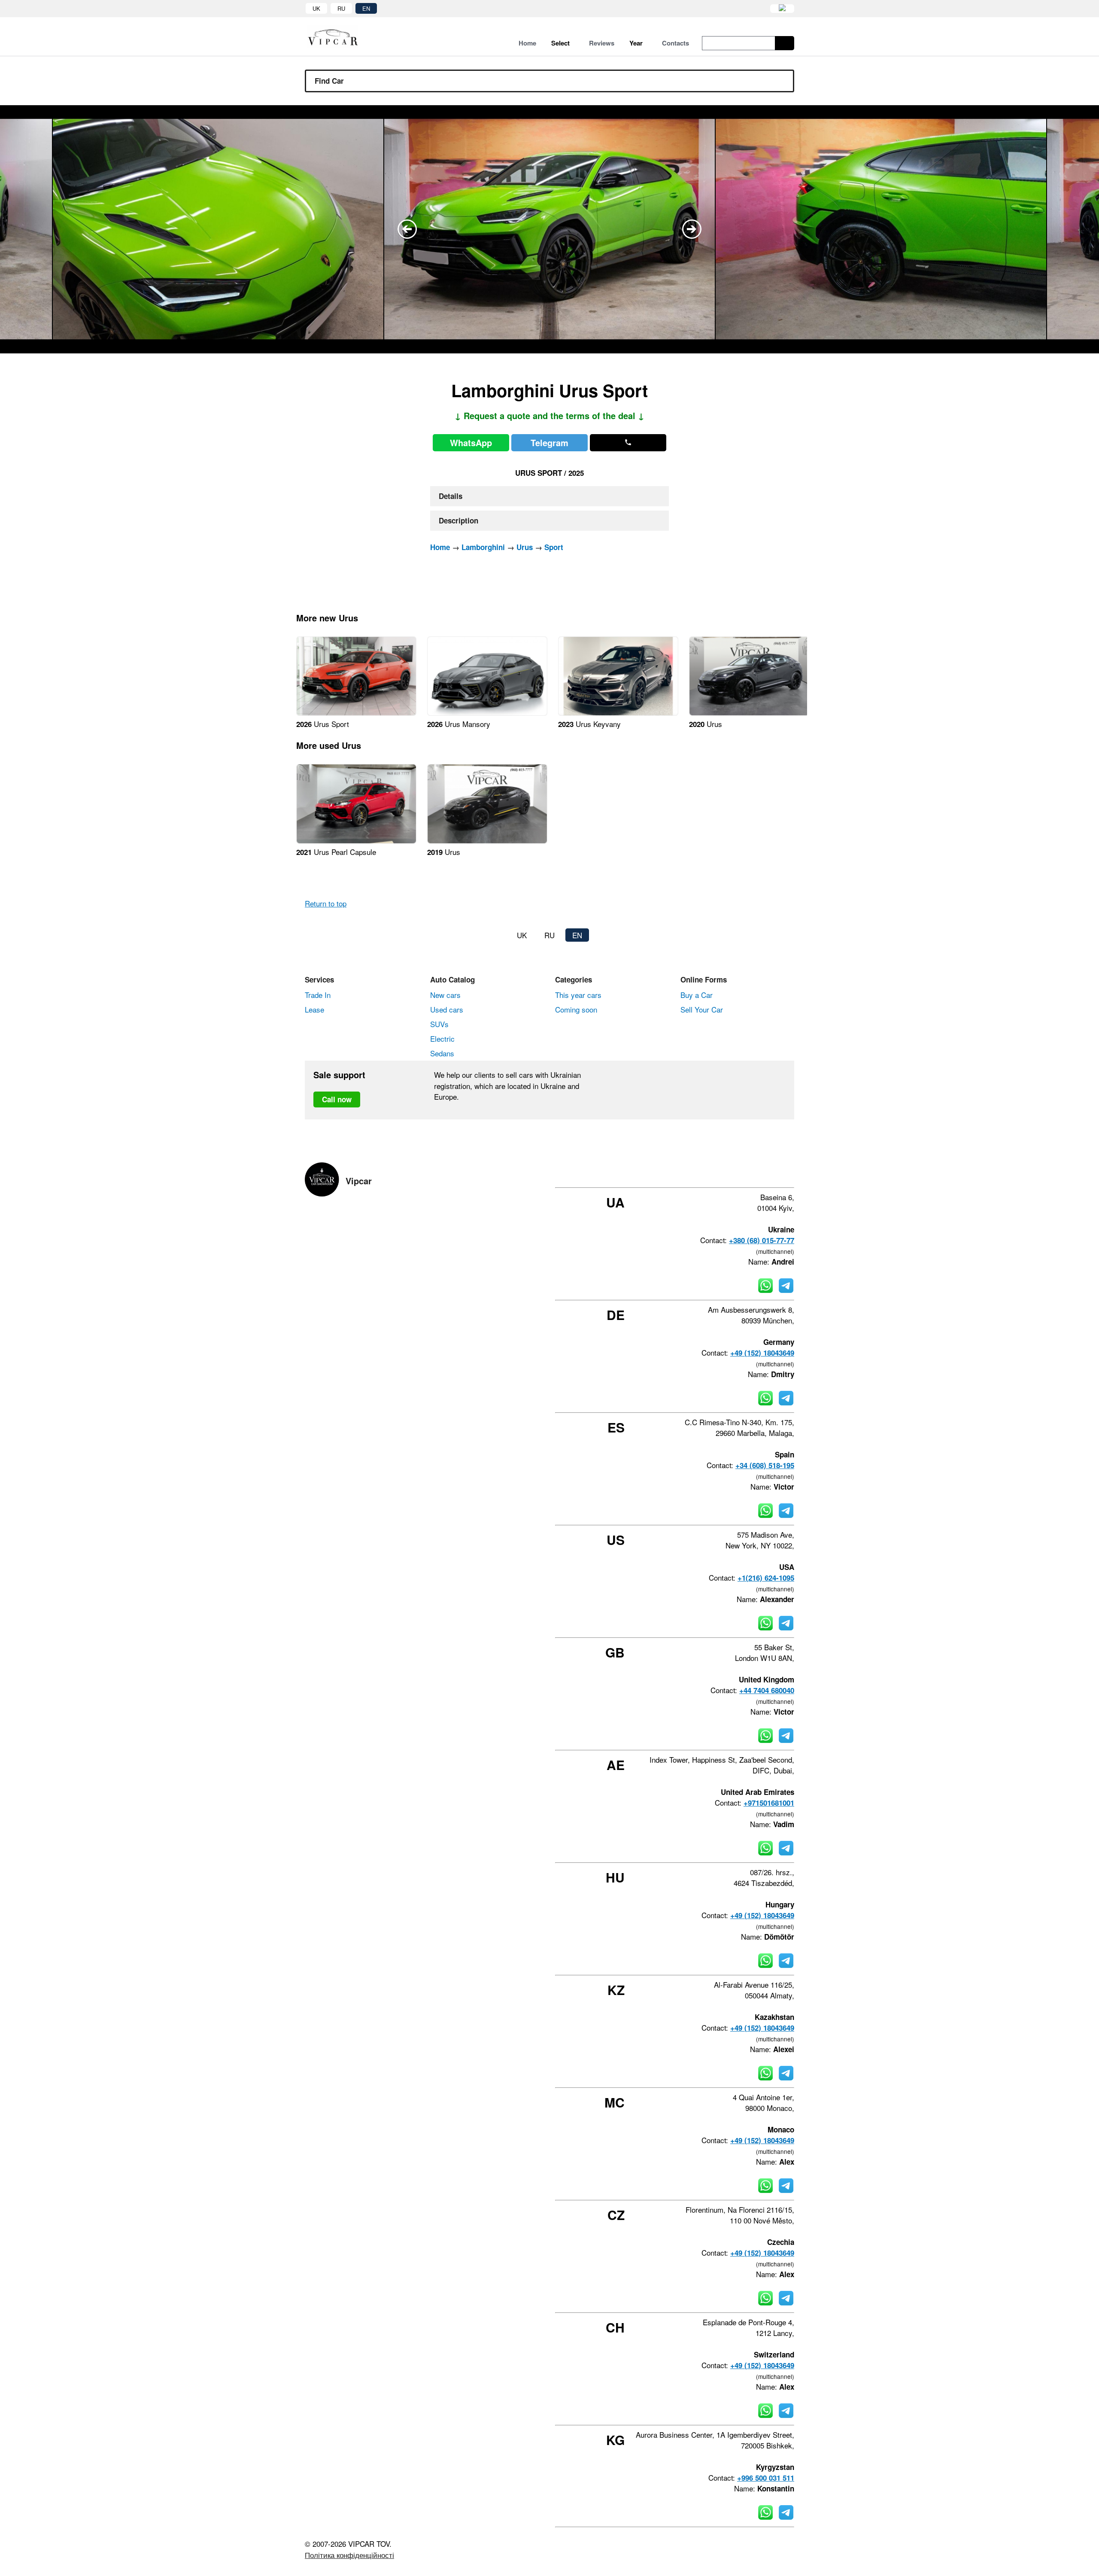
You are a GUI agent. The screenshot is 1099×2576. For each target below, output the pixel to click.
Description (458, 520)
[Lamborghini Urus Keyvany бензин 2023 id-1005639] (618, 713)
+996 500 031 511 (766, 2478)
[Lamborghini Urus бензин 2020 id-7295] (749, 713)
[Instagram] (745, 1172)
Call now (337, 1099)
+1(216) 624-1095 (766, 1578)
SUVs (439, 1024)
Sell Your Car (702, 1009)
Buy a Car (697, 995)
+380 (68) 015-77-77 (762, 1240)
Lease (314, 1009)
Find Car (329, 81)
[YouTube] (768, 1172)
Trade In (318, 995)
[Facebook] (722, 1172)
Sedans (442, 1053)
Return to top (326, 903)
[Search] (785, 43)
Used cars (447, 1009)
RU (341, 8)
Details (451, 496)
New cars (445, 995)
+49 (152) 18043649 (762, 1353)
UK (316, 8)
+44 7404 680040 (767, 1690)
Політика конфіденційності (349, 2555)
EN (366, 8)
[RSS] (791, 1172)
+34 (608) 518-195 (765, 1465)
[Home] (339, 37)
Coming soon (576, 1009)
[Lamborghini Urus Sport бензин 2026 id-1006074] (356, 713)
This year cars (578, 995)
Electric (442, 1039)
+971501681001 (769, 1803)
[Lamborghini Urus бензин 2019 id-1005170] (487, 841)
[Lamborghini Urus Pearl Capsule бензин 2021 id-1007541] (356, 841)
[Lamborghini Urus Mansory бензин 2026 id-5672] (487, 713)
